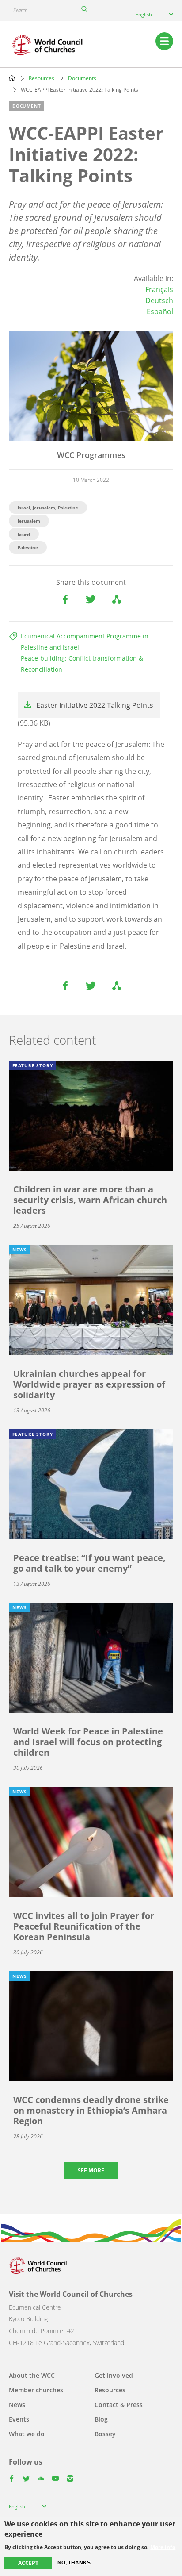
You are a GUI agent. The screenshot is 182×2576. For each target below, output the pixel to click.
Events (19, 2419)
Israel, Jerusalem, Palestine (48, 508)
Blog (101, 2419)
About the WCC (32, 2375)
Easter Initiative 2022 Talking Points (95, 705)
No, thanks (74, 2563)
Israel (24, 534)
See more (91, 2170)
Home (12, 78)
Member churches (36, 2390)
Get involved (114, 2375)
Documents (82, 78)
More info (163, 2547)
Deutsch (159, 300)
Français (159, 289)
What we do (27, 2434)
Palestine (28, 547)
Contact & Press (119, 2405)
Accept (28, 2563)
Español (160, 311)
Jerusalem (29, 521)
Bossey (105, 2434)
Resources (42, 78)
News (17, 2405)
